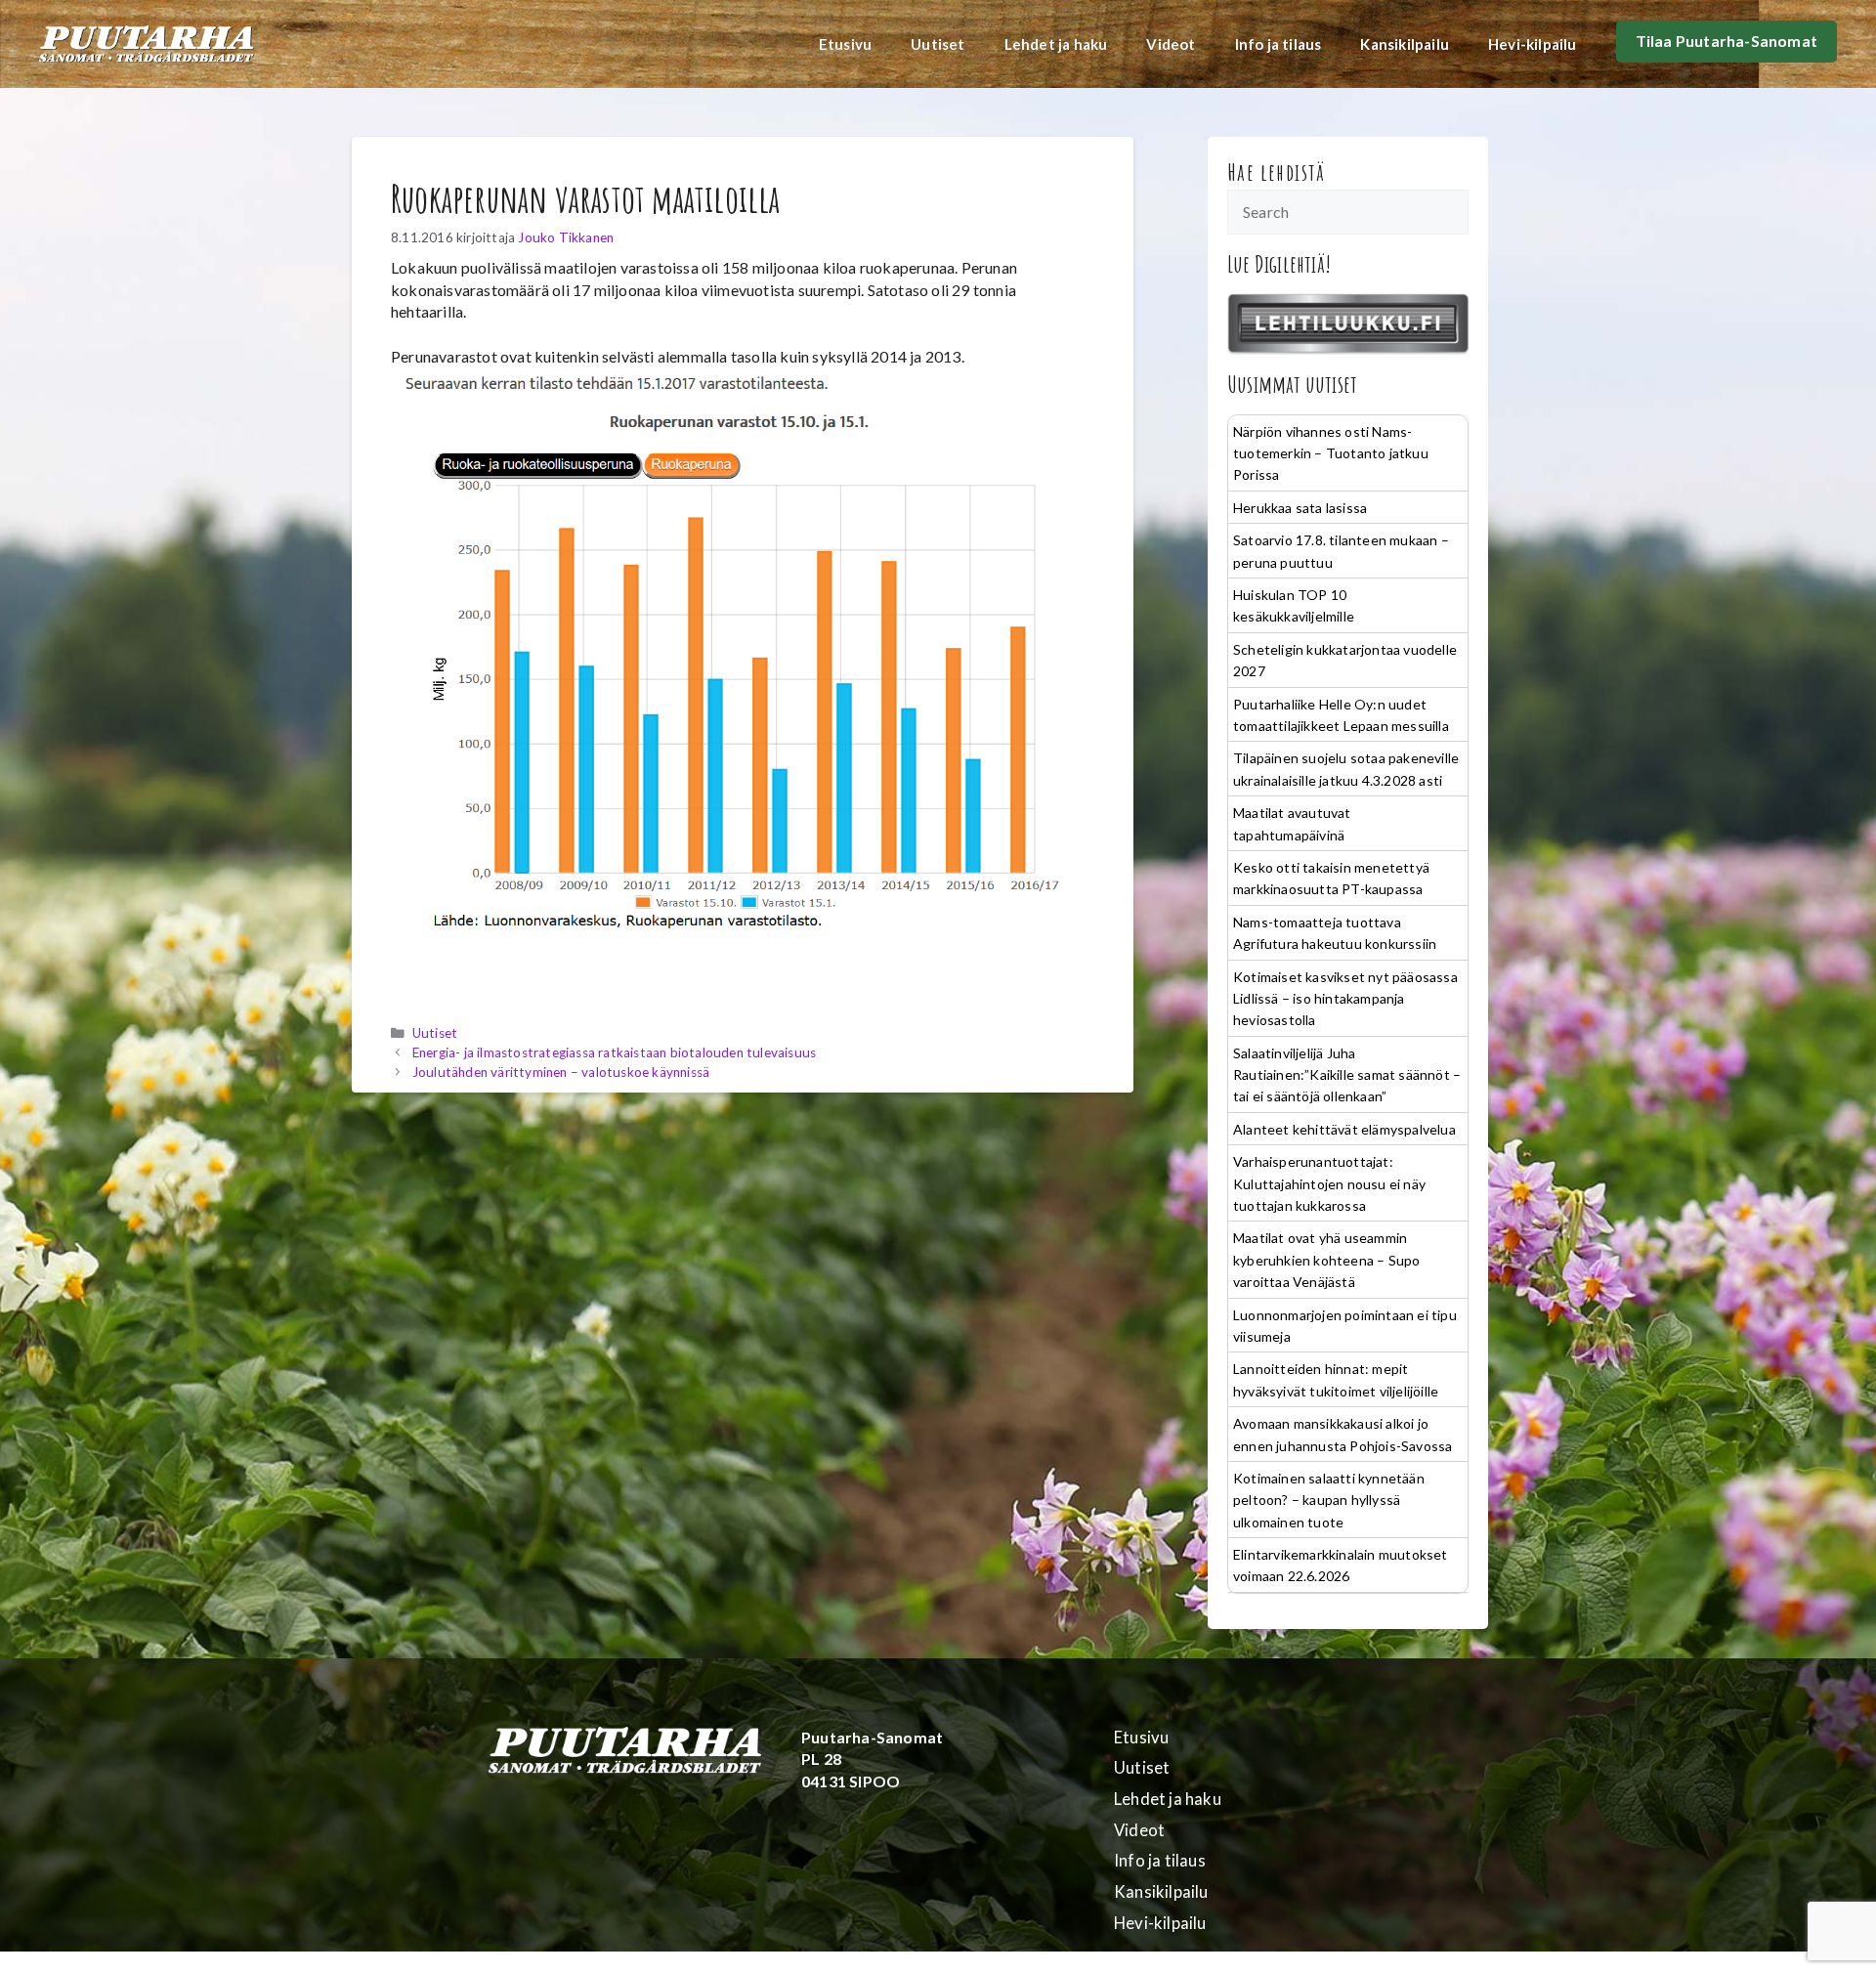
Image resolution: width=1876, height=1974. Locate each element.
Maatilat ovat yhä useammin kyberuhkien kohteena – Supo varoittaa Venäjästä (1326, 1260)
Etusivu (845, 44)
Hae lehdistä (1277, 172)
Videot (1171, 44)
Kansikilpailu (1405, 44)
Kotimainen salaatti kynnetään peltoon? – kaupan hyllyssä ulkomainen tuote (1329, 1500)
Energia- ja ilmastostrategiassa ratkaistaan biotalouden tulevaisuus (614, 1052)
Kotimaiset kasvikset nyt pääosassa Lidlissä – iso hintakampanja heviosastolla (1345, 999)
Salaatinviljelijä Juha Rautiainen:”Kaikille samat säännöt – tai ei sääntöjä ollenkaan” (1347, 1075)
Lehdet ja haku (1056, 44)
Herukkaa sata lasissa (1300, 508)
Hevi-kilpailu (1533, 44)
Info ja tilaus (1279, 44)
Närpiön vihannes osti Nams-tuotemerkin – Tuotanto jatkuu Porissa (1331, 453)
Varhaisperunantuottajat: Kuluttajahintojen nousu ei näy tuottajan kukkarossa (1329, 1183)
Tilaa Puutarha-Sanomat (1727, 41)
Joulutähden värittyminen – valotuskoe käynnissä (561, 1072)
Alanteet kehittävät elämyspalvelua (1344, 1129)
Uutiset (938, 44)
